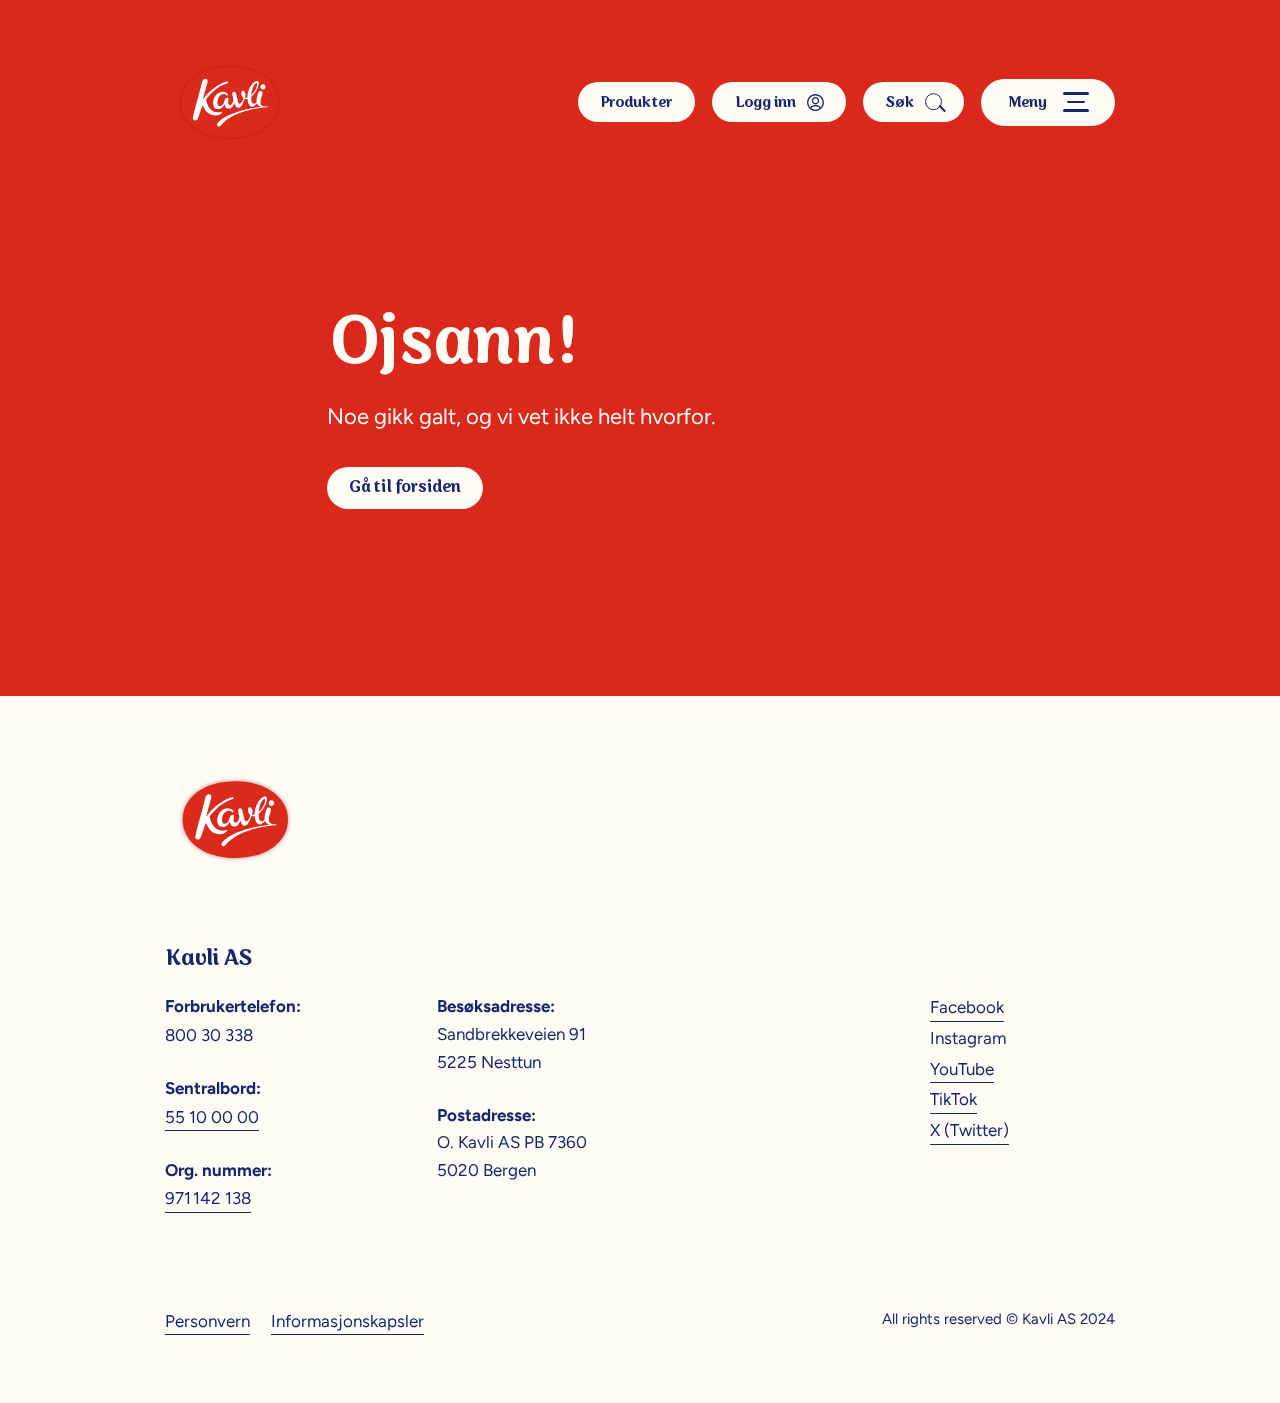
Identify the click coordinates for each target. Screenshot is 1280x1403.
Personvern (207, 1321)
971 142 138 (208, 1198)
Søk (900, 102)
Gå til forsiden (405, 487)
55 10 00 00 (212, 1117)
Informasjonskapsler (347, 1321)
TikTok (953, 1099)
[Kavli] (229, 102)
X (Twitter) (969, 1130)
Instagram (968, 1038)
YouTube (962, 1069)
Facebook (967, 1007)
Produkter (636, 102)
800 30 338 (209, 1035)
